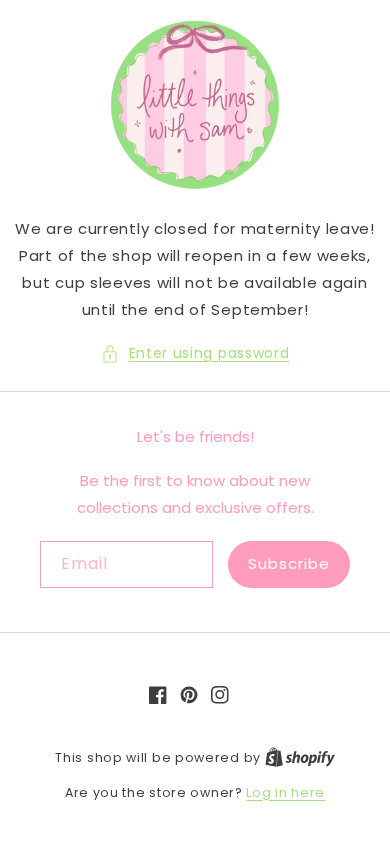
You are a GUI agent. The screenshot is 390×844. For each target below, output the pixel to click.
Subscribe (289, 563)
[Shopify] (300, 757)
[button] (195, 353)
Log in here (285, 792)
